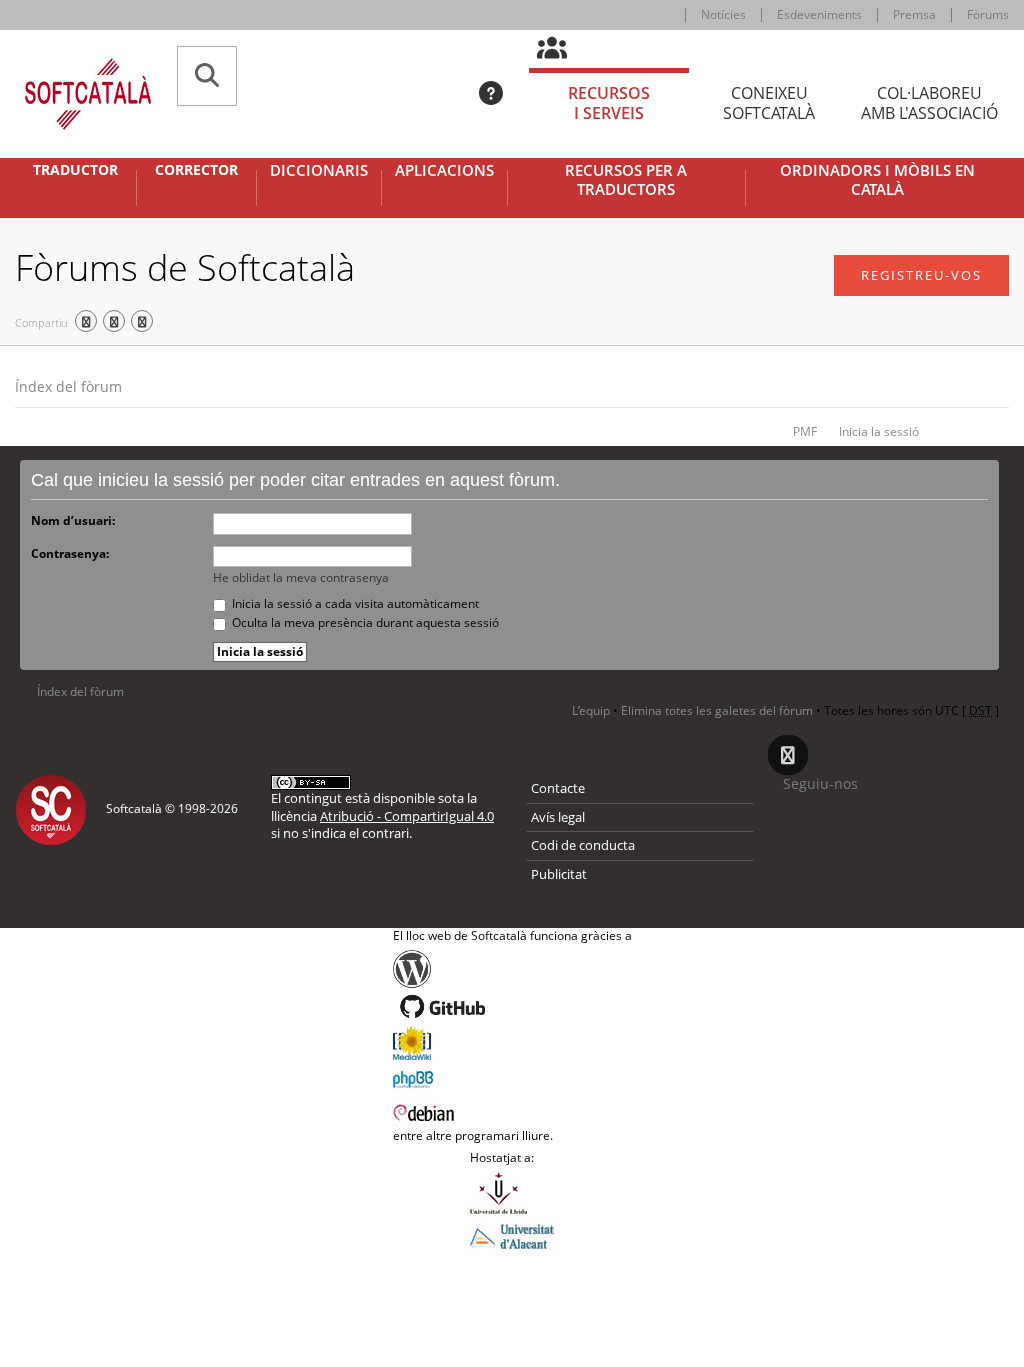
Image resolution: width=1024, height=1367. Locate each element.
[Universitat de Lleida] (512, 1193)
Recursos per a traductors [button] (626, 180)
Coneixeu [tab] (769, 103)
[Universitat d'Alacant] (512, 1235)
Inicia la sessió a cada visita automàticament (354, 603)
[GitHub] (512, 1007)
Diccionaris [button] (319, 170)
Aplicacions (444, 170)
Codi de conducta (583, 845)
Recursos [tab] (609, 103)
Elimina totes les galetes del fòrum (717, 710)
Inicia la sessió (879, 431)
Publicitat (559, 874)
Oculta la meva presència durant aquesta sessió (364, 622)
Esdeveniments (819, 14)
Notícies (723, 14)
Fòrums (988, 14)
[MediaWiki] (512, 1043)
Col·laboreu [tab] (929, 103)
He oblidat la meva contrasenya (301, 577)
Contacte (558, 788)
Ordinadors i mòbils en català (877, 180)
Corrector (196, 170)
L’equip (591, 710)
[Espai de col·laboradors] (563, 49)
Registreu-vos (921, 275)
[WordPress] (512, 969)
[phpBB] (512, 1077)
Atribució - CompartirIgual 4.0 (407, 816)
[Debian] (512, 1111)
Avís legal (558, 817)
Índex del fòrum (68, 386)
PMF (805, 431)
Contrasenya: (70, 553)
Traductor (75, 170)
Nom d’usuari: (73, 520)
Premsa (914, 14)
